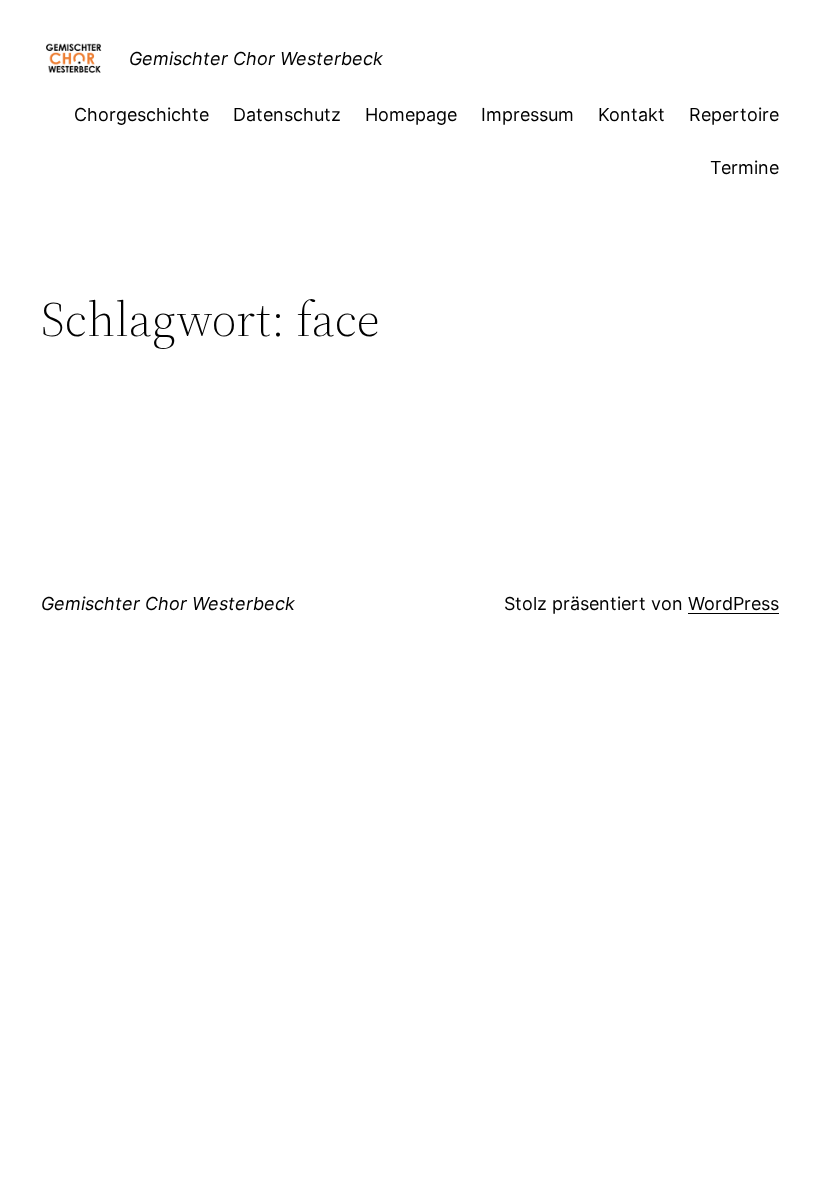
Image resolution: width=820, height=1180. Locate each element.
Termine (744, 167)
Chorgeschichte (141, 114)
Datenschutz (287, 114)
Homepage (411, 114)
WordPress (733, 603)
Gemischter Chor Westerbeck (256, 58)
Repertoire (734, 114)
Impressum (527, 114)
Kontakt (631, 114)
